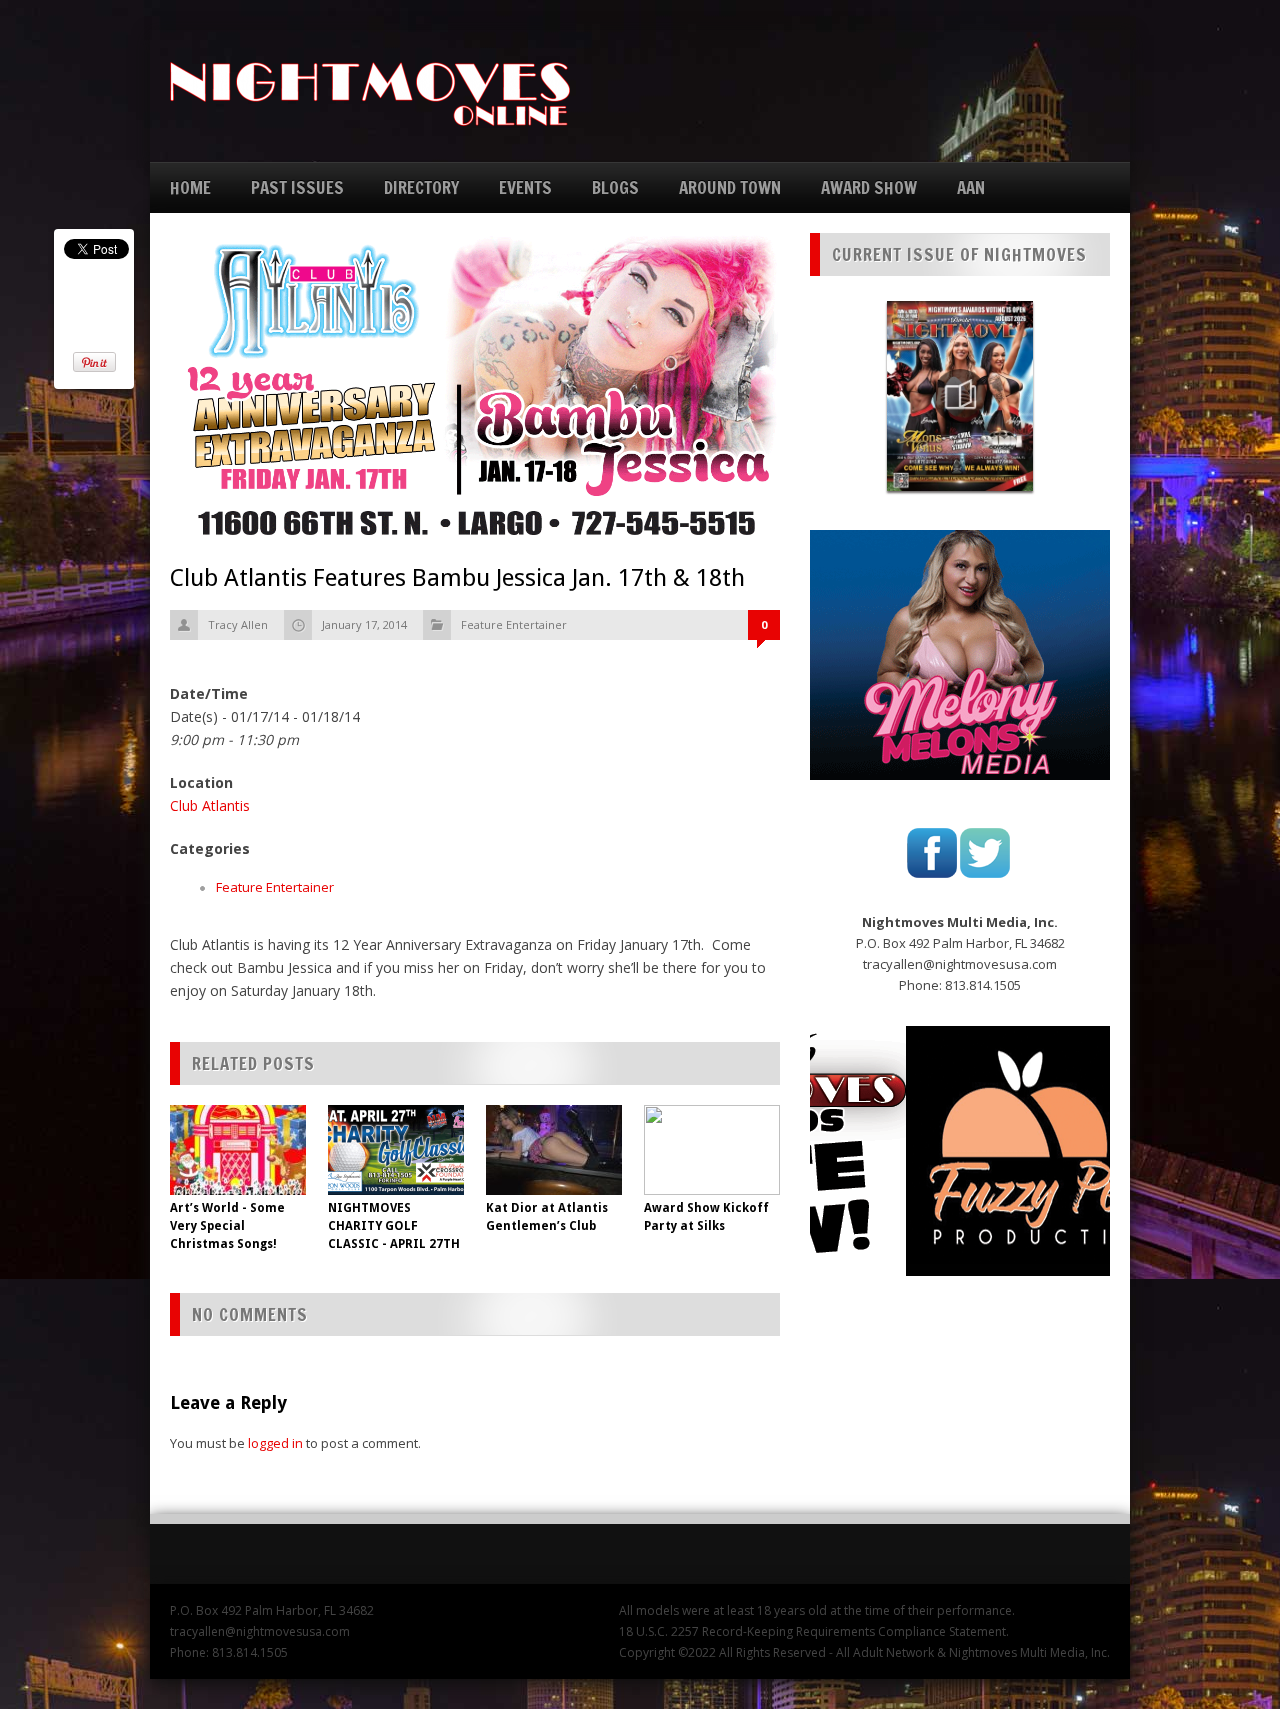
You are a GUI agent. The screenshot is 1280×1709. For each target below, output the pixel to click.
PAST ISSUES (297, 187)
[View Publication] (960, 396)
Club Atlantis (210, 805)
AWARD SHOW (869, 187)
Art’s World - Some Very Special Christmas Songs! (227, 1226)
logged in (275, 1443)
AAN (971, 187)
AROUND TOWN (730, 187)
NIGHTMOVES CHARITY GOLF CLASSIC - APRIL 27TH (394, 1226)
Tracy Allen (238, 624)
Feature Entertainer (514, 624)
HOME (190, 187)
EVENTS (525, 187)
